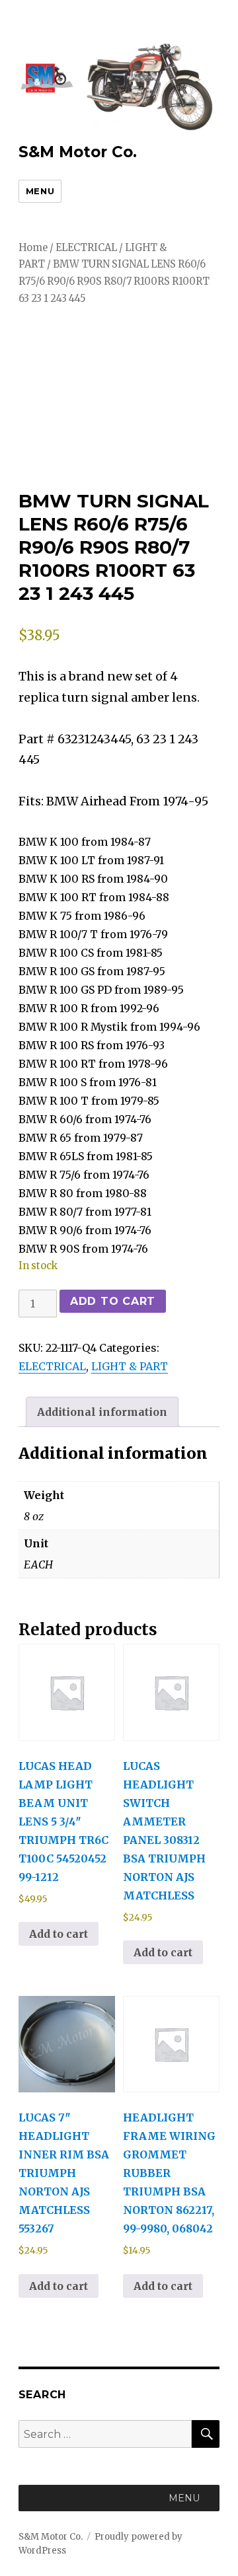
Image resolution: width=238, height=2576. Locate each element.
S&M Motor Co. (78, 152)
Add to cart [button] (59, 1934)
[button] (184, 2498)
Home (33, 248)
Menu (40, 191)
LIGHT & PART (130, 1366)
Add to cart (113, 1301)
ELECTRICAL (86, 248)
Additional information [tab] (102, 1412)
